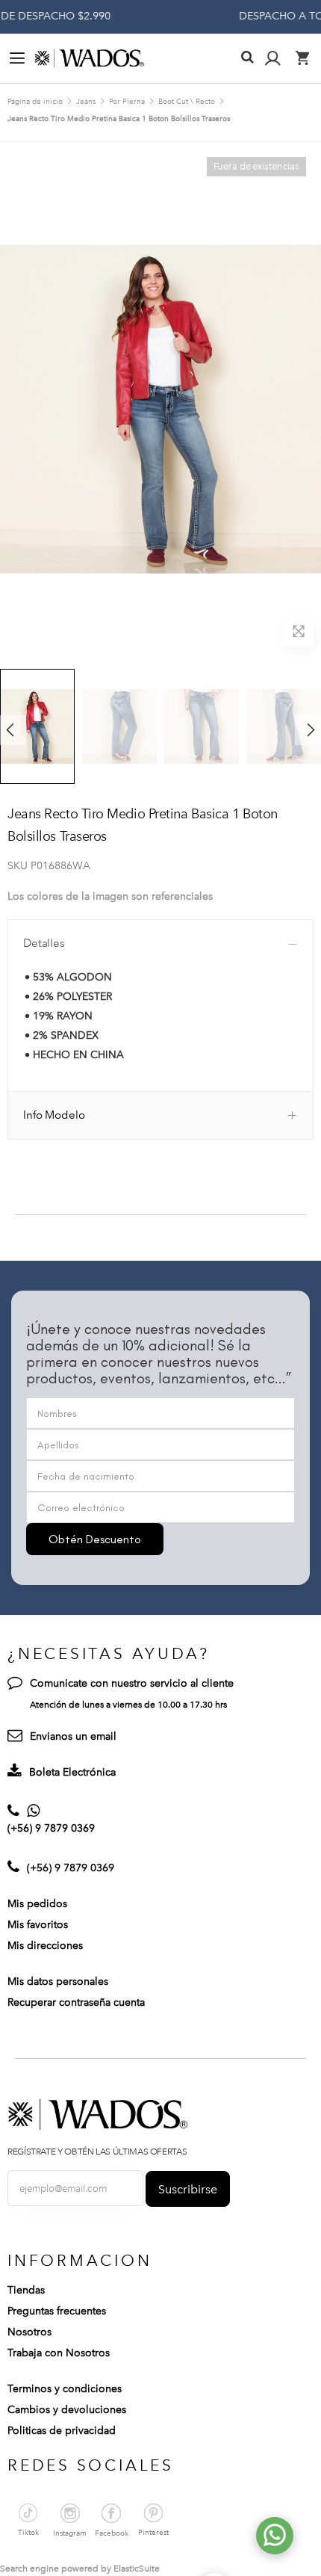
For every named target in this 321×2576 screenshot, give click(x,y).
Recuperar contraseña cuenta (76, 2002)
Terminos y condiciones (65, 2389)
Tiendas (26, 2290)
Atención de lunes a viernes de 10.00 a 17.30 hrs (128, 1705)
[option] (119, 726)
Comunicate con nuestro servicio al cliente (132, 1683)
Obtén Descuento (95, 1539)
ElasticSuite (137, 2569)
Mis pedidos (37, 1904)
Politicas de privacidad (62, 2431)
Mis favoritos (38, 1925)
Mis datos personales (58, 1982)
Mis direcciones (45, 1946)
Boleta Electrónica (72, 1772)
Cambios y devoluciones (67, 2410)
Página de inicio (35, 102)
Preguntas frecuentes (57, 2311)
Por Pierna (127, 102)
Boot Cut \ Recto (187, 102)
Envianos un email (73, 1736)
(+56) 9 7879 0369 (51, 1828)
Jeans (86, 102)
